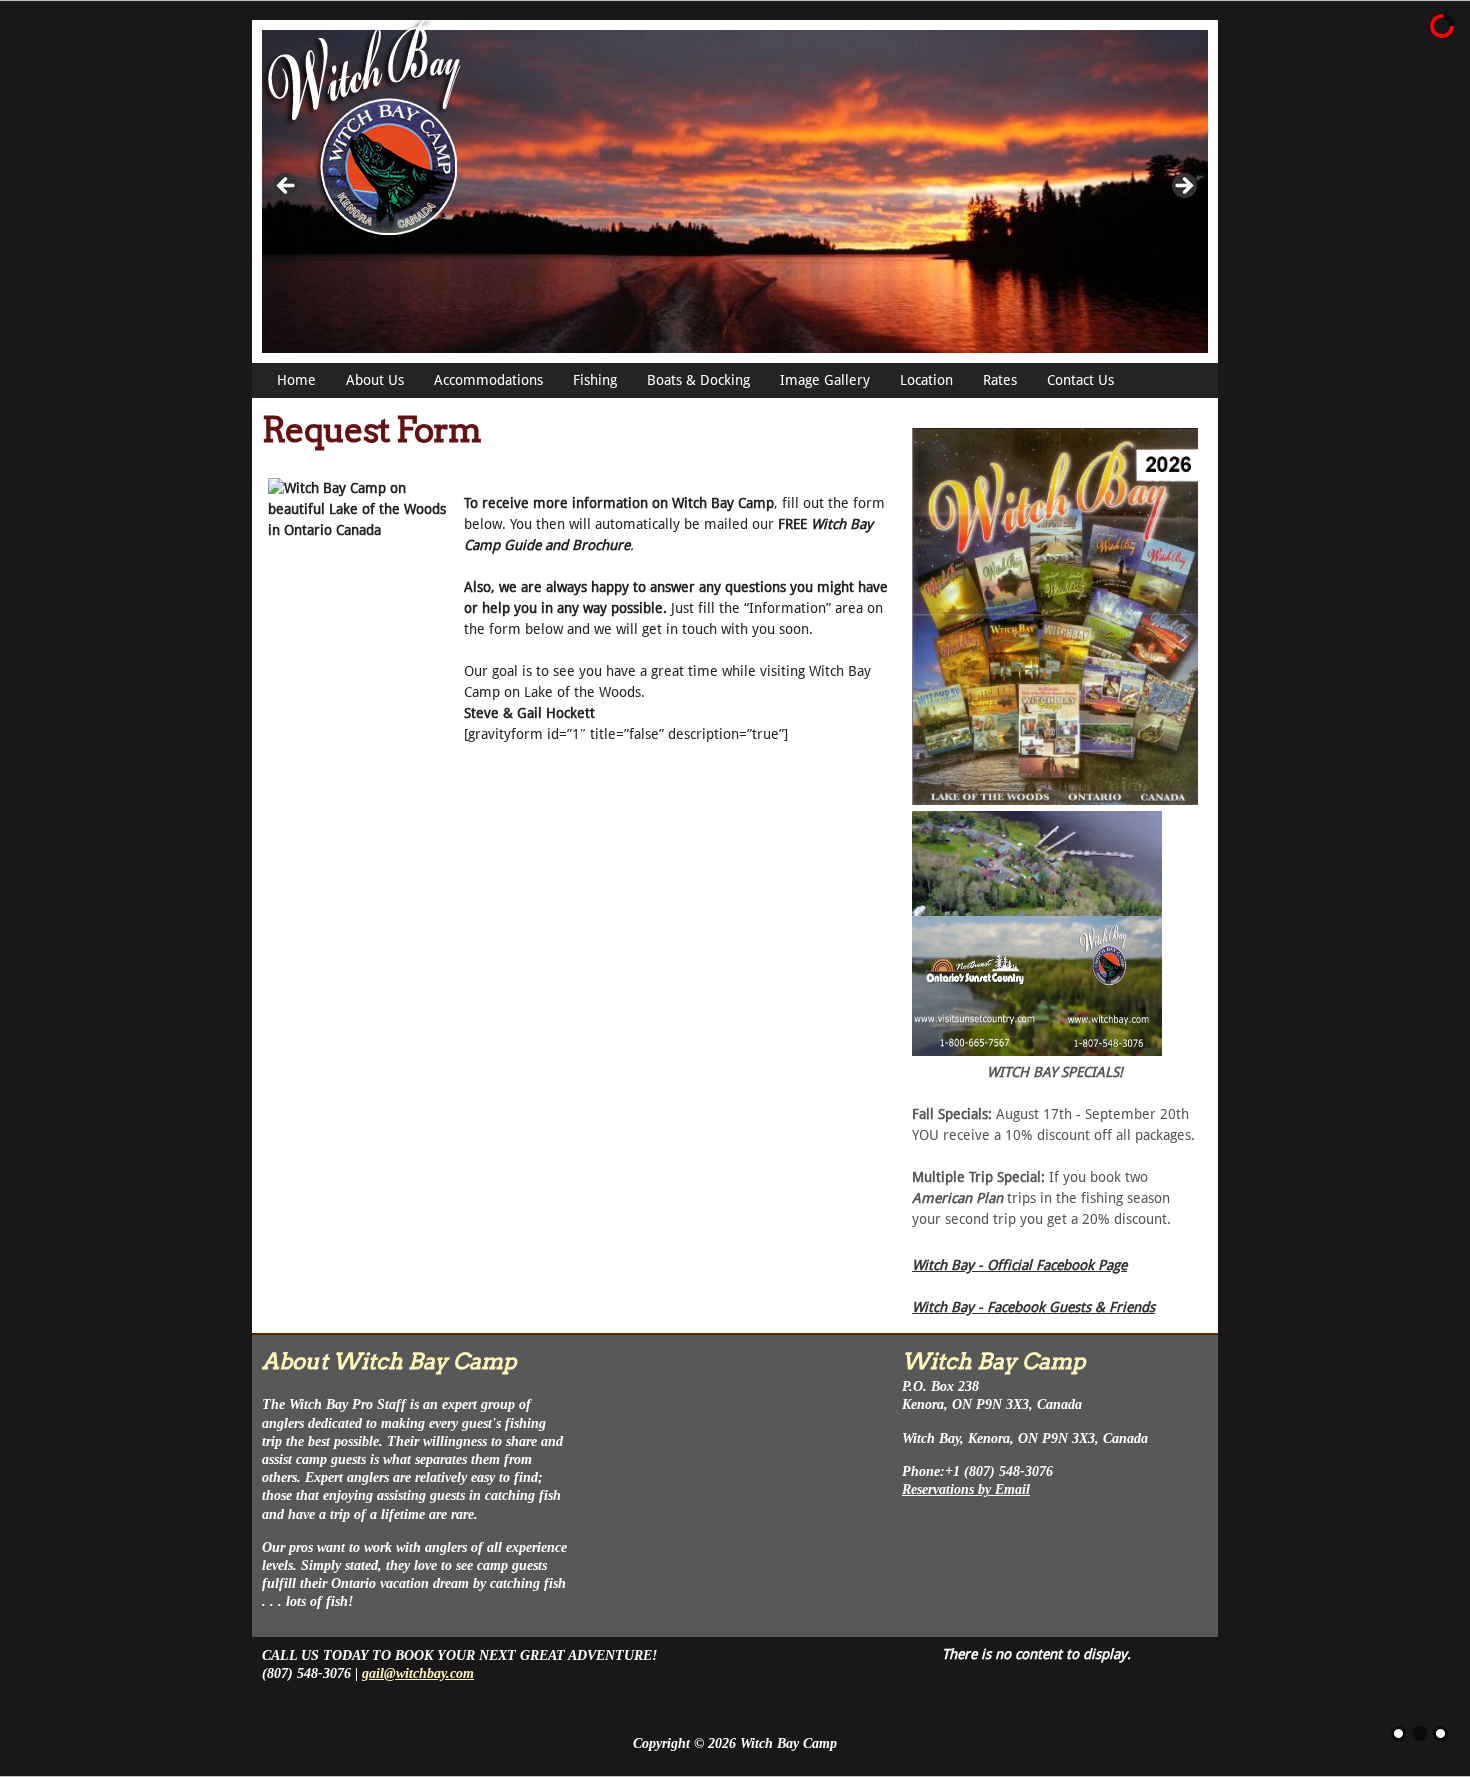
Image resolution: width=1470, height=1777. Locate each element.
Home (296, 380)
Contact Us (1080, 380)
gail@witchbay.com (418, 1673)
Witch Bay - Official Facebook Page (1019, 1265)
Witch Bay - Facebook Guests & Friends (1033, 1307)
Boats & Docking (698, 380)
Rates (1000, 380)
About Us (375, 380)
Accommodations (488, 380)
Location (926, 380)
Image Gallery (825, 380)
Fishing (595, 380)
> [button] (1183, 187)
